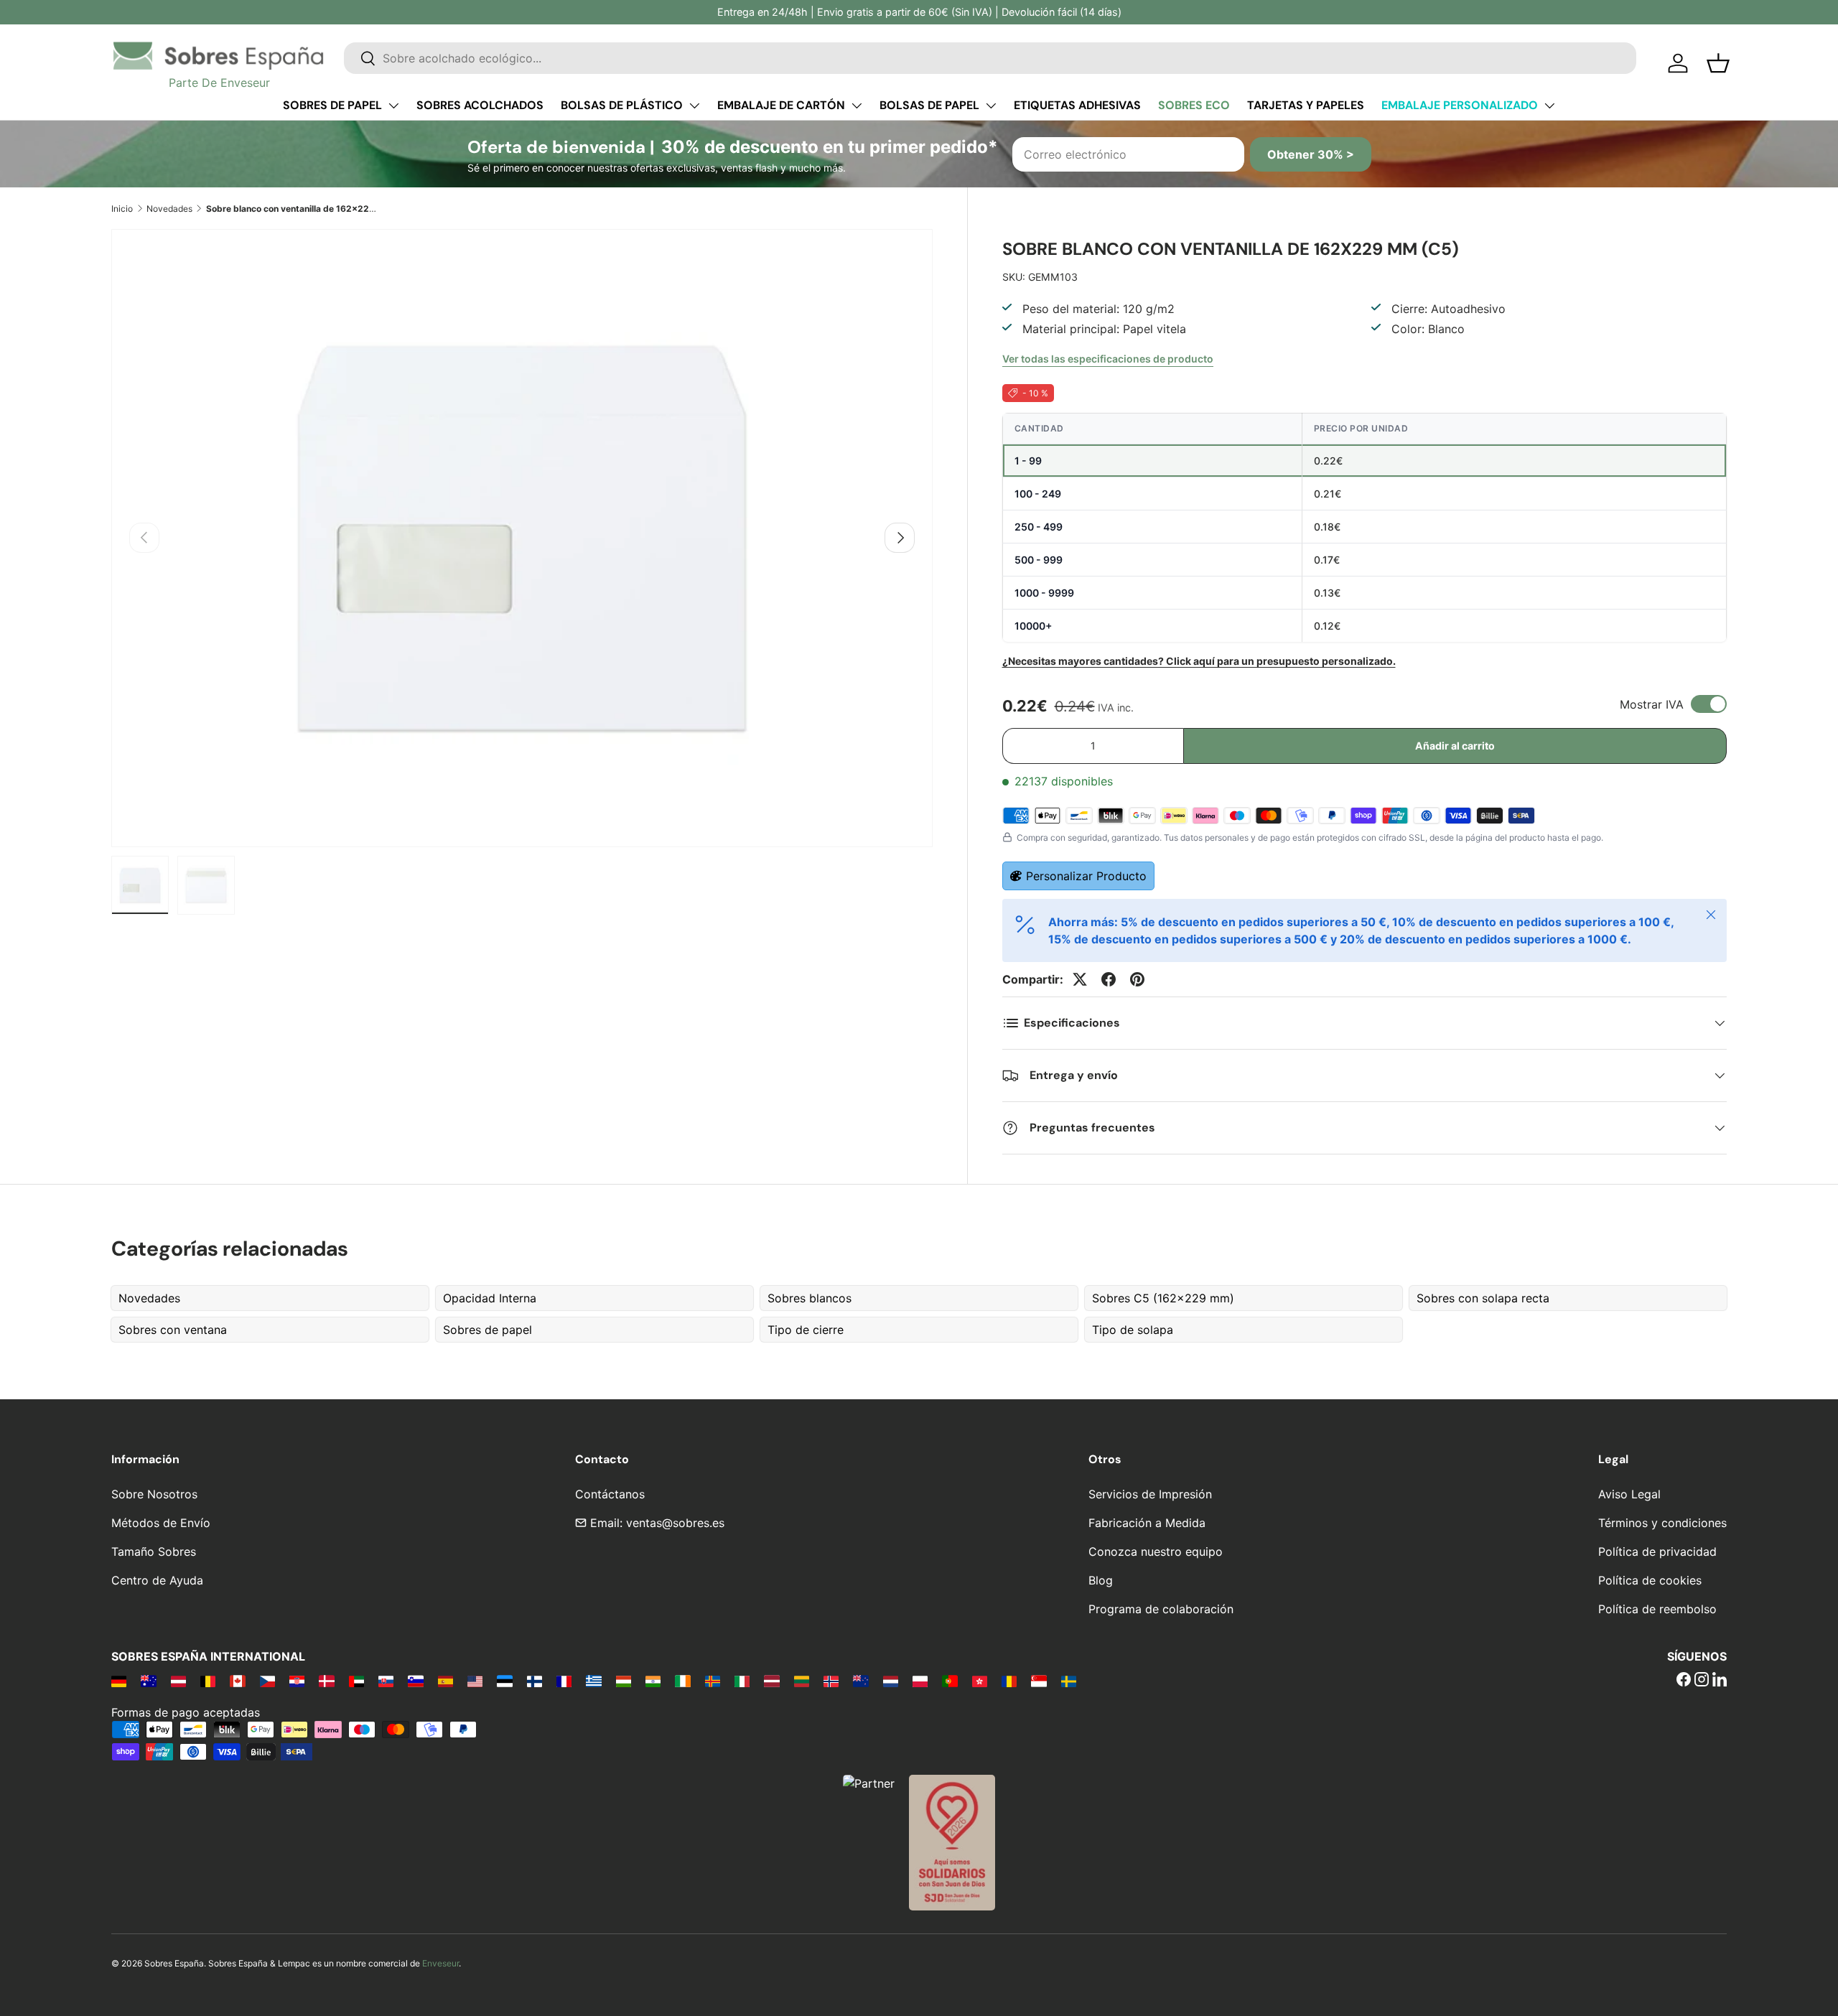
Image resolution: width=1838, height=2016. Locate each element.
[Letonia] (771, 1681)
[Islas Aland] (713, 1681)
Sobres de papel (332, 105)
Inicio (122, 209)
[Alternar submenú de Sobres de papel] (393, 106)
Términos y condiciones (1662, 1523)
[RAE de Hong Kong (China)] (980, 1681)
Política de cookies (1650, 1580)
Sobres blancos (810, 1298)
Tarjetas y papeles (1306, 105)
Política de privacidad (1657, 1551)
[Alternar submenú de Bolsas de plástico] (694, 106)
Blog (1101, 1580)
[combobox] (990, 58)
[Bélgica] (208, 1681)
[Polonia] (920, 1681)
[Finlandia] (535, 1681)
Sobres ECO (1194, 105)
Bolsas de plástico (622, 105)
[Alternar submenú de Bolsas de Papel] (991, 106)
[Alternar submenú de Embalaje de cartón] (857, 106)
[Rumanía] (1009, 1681)
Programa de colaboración (1161, 1609)
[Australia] (148, 1681)
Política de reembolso (1657, 1609)
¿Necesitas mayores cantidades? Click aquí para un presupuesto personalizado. (1199, 661)
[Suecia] (1069, 1681)
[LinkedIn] (1720, 1681)
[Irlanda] (682, 1681)
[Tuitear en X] (1080, 979)
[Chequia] (267, 1681)
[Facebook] (1684, 1681)
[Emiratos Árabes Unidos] (356, 1681)
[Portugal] (950, 1681)
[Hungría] (624, 1681)
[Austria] (178, 1681)
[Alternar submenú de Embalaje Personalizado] (1549, 106)
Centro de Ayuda (157, 1580)
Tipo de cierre (806, 1330)
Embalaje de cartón (781, 105)
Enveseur (440, 1963)
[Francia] (564, 1681)
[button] (1718, 63)
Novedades (169, 209)
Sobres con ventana (173, 1330)
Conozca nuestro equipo (1156, 1551)
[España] (445, 1681)
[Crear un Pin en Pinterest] (1137, 979)
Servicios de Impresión (1150, 1494)
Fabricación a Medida (1147, 1523)
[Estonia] (504, 1681)
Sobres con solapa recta (1483, 1298)
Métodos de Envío (161, 1523)
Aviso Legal (1629, 1494)
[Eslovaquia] (386, 1681)
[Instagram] (1702, 1681)
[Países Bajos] (891, 1681)
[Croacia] (297, 1681)
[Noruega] (831, 1681)
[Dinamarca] (326, 1681)
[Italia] (742, 1681)
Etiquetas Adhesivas (1077, 105)
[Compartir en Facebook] (1109, 979)
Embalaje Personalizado (1460, 105)
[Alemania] (119, 1681)
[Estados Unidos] (475, 1681)
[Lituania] (802, 1681)
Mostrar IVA (1652, 704)
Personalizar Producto (1086, 876)
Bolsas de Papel (929, 105)
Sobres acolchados (480, 105)
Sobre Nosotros (154, 1494)
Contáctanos (610, 1494)
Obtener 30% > (1311, 154)
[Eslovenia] (415, 1681)
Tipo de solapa (1133, 1330)
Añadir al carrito (1455, 746)
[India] (653, 1681)
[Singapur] (1039, 1681)
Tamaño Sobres (154, 1551)
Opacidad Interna (490, 1298)
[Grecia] (593, 1681)
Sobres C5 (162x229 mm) (1163, 1298)
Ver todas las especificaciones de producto (1108, 359)
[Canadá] (237, 1681)
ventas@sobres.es (675, 1523)
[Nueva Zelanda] (860, 1681)
